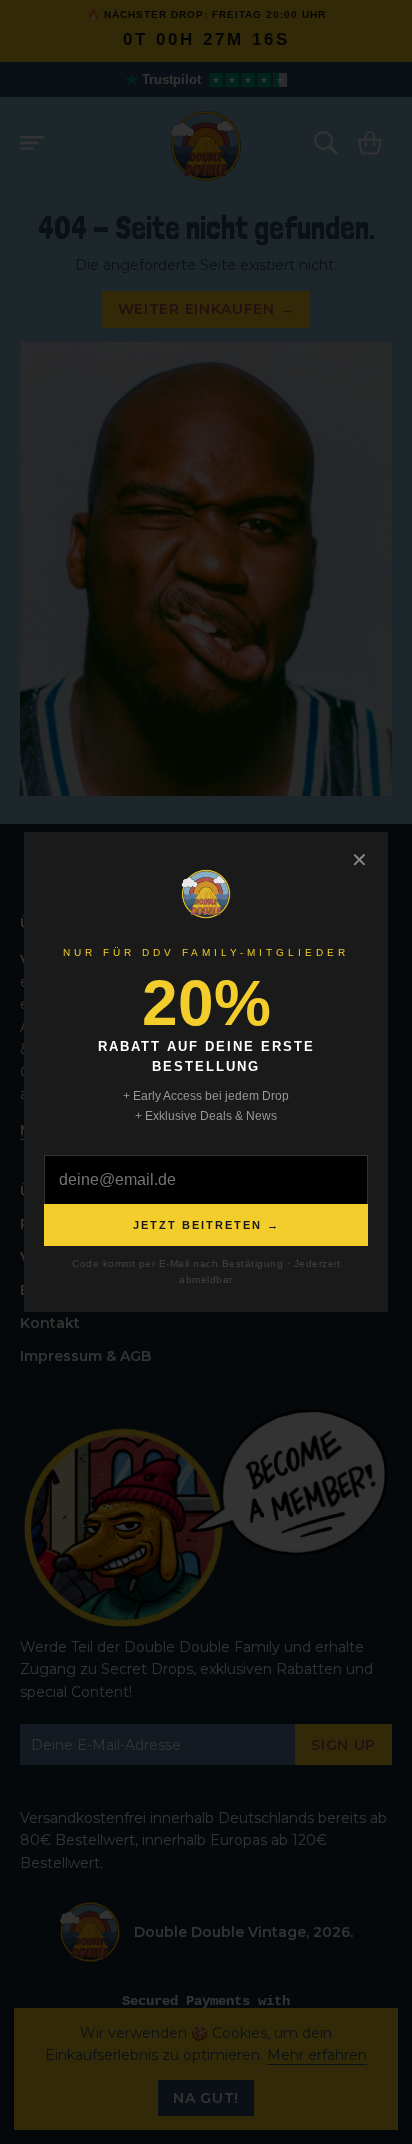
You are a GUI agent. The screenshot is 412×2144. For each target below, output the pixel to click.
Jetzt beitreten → (206, 1225)
